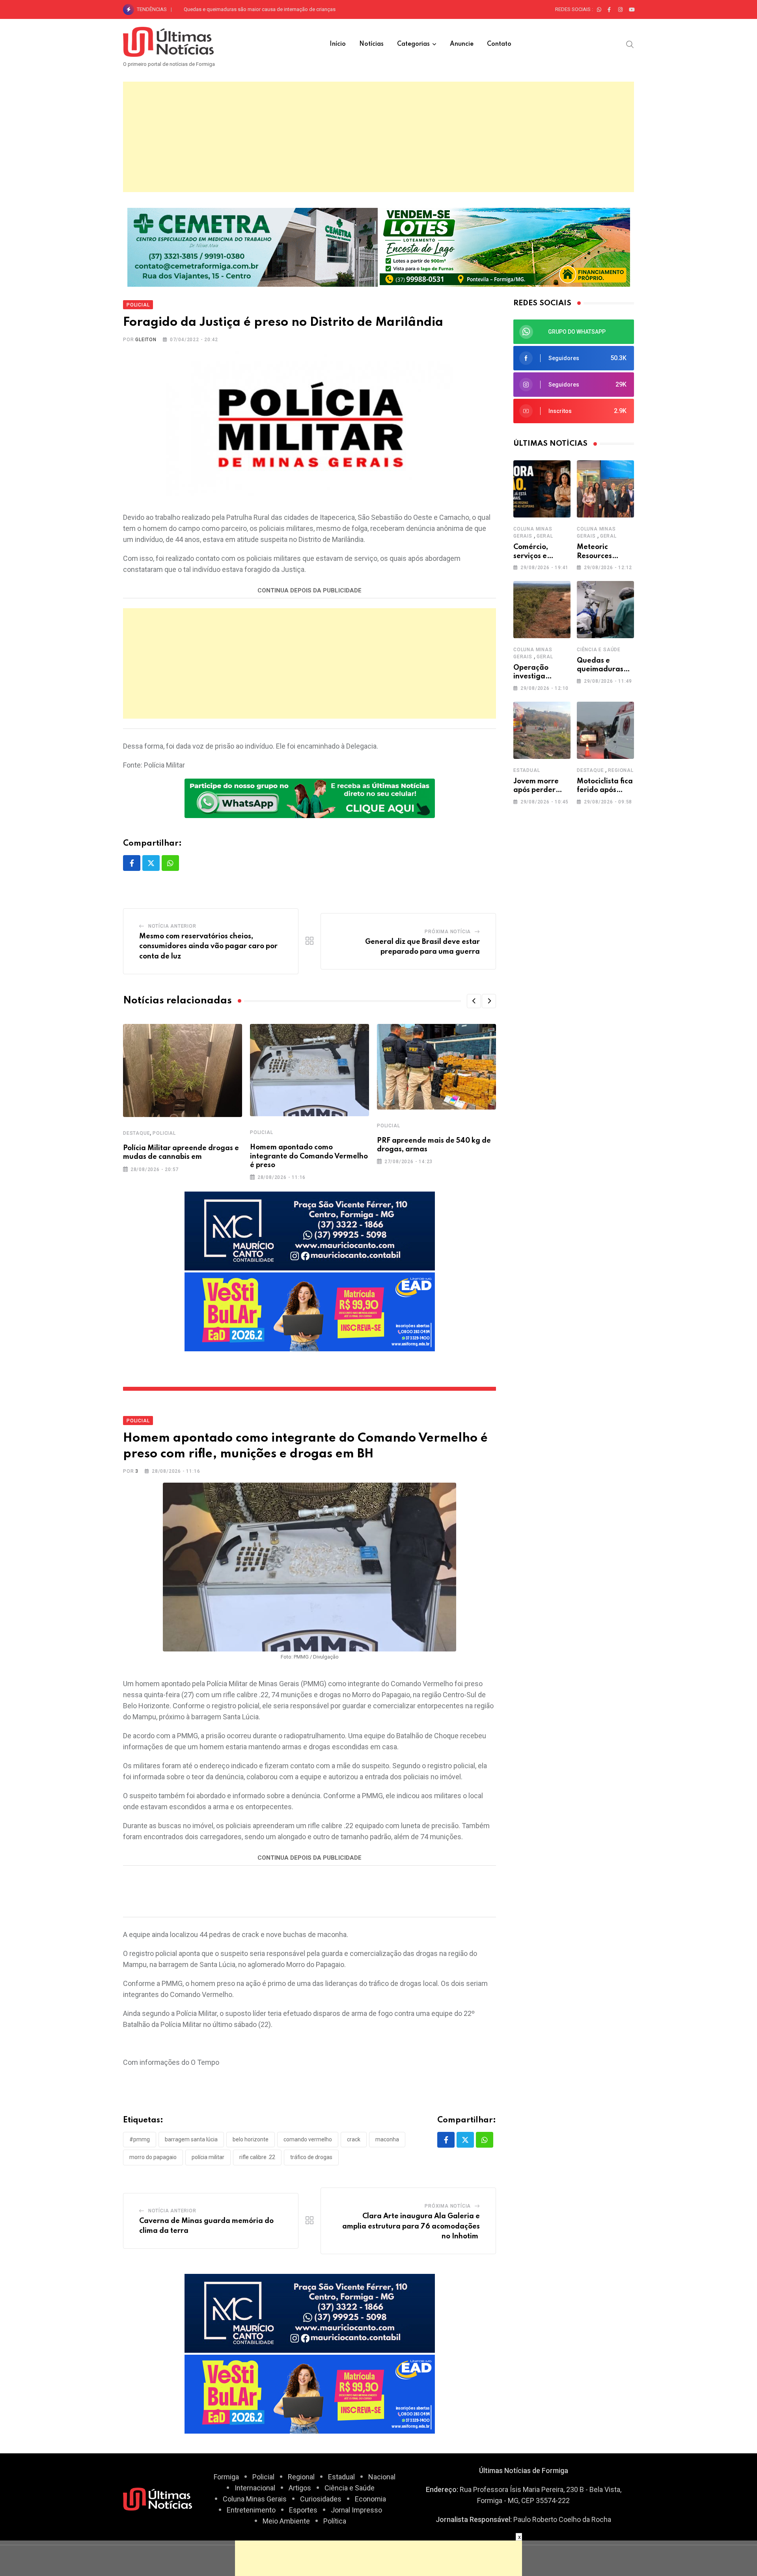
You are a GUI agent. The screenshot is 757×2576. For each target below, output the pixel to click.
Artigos (300, 2488)
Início (338, 44)
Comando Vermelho (308, 2139)
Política (335, 2521)
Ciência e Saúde (599, 650)
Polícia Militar (208, 2157)
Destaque (136, 1133)
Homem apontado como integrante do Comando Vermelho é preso (309, 1156)
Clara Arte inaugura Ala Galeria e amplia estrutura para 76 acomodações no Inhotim (411, 2226)
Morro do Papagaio (153, 2157)
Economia (370, 2499)
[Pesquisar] (630, 44)
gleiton (146, 340)
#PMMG (140, 2139)
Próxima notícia (448, 932)
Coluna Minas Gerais (255, 2499)
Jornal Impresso (356, 2510)
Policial (164, 1133)
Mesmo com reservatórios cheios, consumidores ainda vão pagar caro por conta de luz (208, 946)
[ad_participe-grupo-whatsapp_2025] (310, 798)
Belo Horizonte (251, 2139)
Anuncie (462, 44)
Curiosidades (321, 2499)
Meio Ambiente (286, 2521)
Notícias (371, 44)
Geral (545, 536)
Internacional (255, 2488)
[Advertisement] (378, 137)
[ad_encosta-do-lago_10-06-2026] (505, 246)
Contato (499, 44)
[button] (474, 1001)
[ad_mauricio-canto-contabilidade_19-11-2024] (310, 1230)
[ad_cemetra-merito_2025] (253, 246)
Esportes (303, 2510)
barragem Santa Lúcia (191, 2139)
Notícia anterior (172, 926)
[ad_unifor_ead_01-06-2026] (310, 1311)
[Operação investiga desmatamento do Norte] (542, 610)
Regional (621, 770)
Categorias (413, 44)
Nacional (382, 2477)
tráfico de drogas (311, 2157)
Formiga (226, 2477)
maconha (387, 2139)
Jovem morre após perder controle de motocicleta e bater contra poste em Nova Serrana (285, 9)
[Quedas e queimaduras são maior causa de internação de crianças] (605, 610)
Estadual (527, 770)
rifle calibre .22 (257, 2157)
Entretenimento (251, 2510)
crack (354, 2139)
